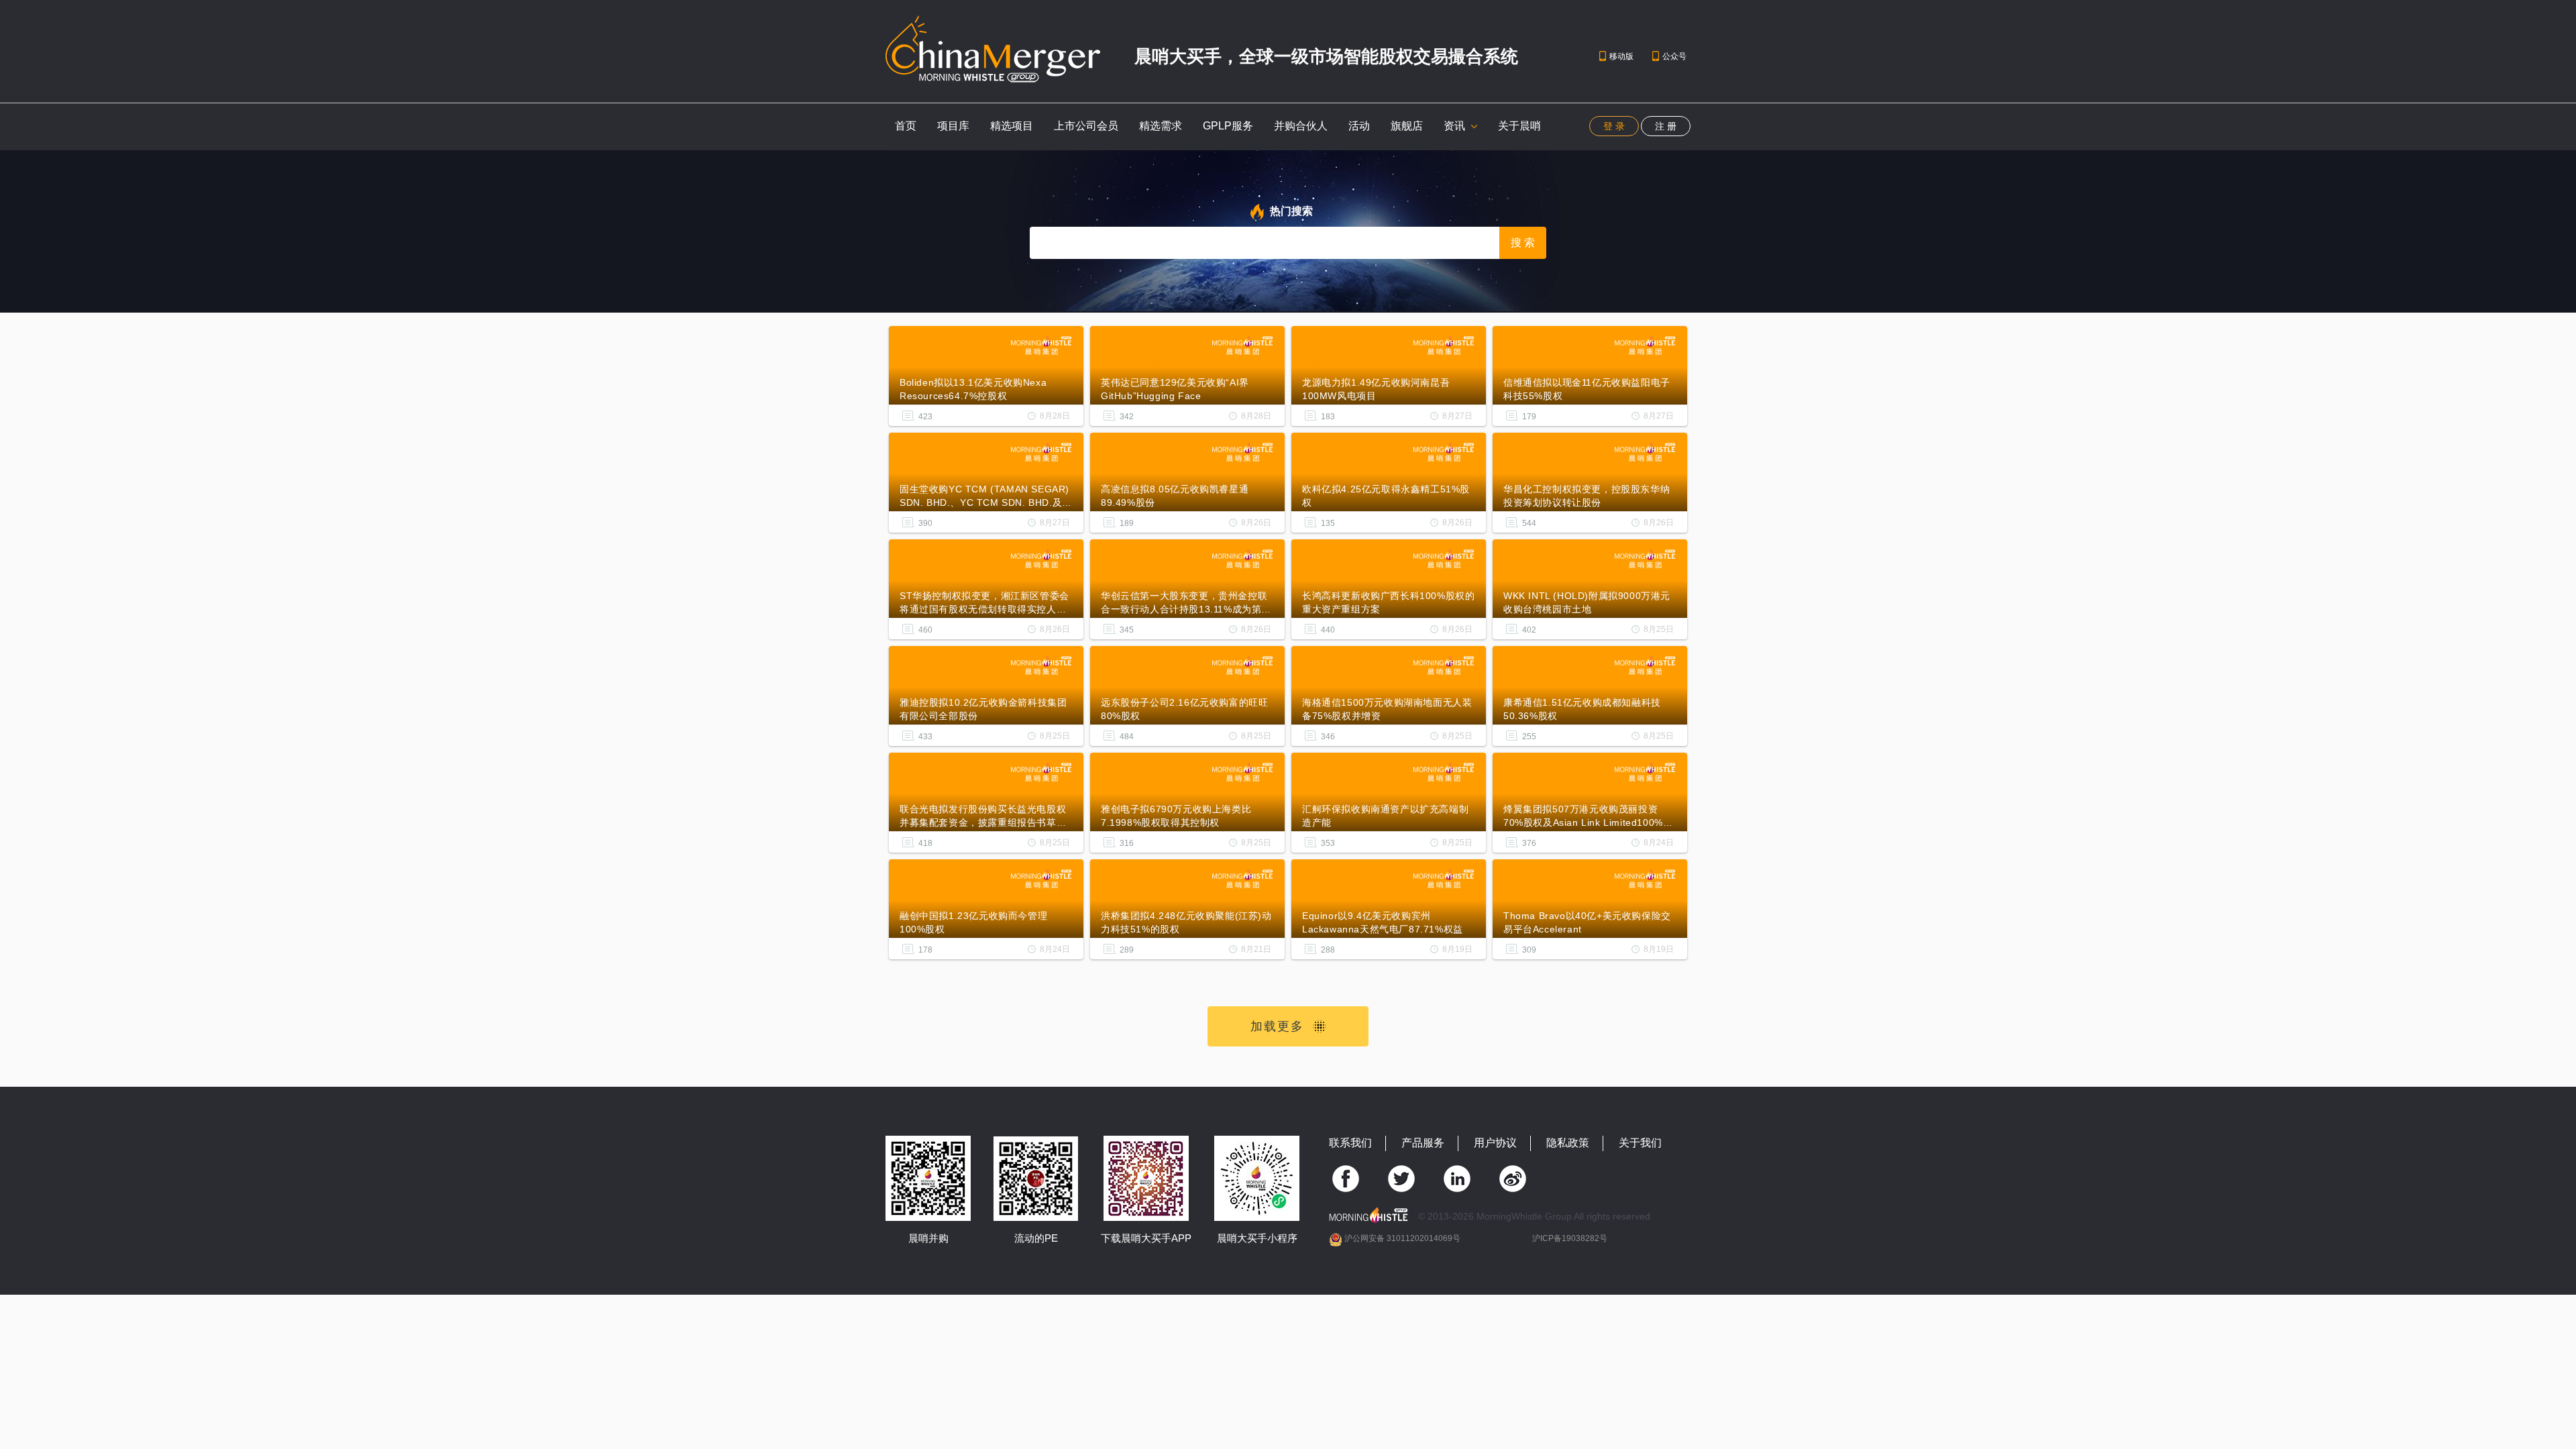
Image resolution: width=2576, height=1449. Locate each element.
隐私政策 (1568, 1143)
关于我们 (1640, 1143)
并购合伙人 (1301, 126)
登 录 (1614, 126)
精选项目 (1012, 126)
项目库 (953, 126)
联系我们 (1350, 1143)
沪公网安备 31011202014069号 (1402, 1238)
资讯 (1456, 126)
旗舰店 (1407, 126)
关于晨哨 (1519, 126)
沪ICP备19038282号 (1570, 1238)
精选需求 (1161, 126)
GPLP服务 (1228, 126)
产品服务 (1423, 1143)
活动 (1359, 126)
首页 (906, 126)
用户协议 (1495, 1143)
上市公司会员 (1086, 126)
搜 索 (1523, 243)
